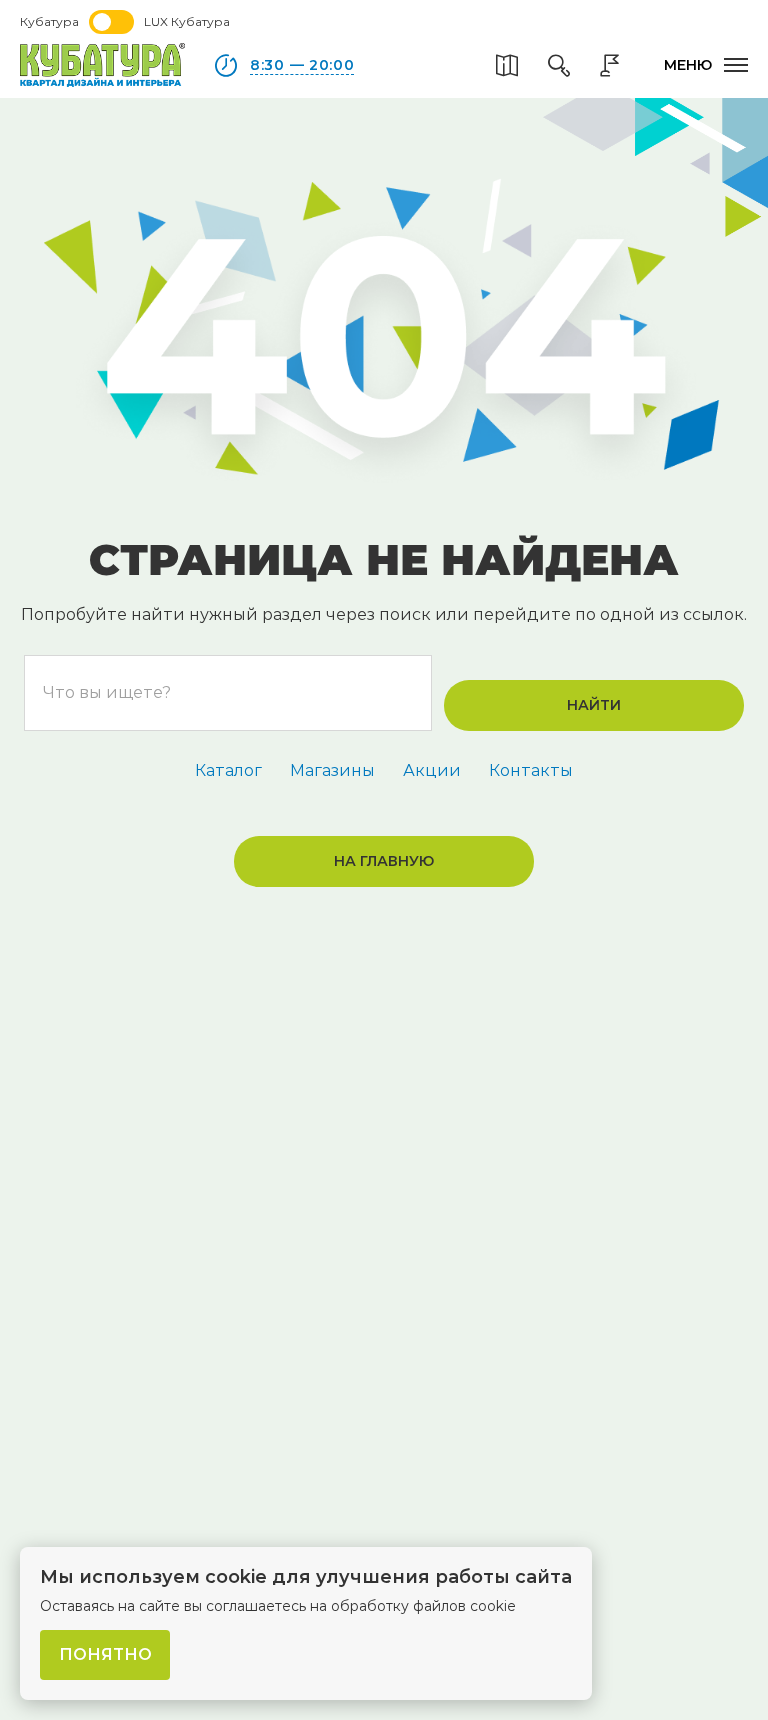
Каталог (228, 770)
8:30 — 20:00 (302, 65)
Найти (594, 705)
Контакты (531, 770)
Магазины (332, 770)
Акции (432, 770)
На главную (384, 861)
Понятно (105, 1654)
